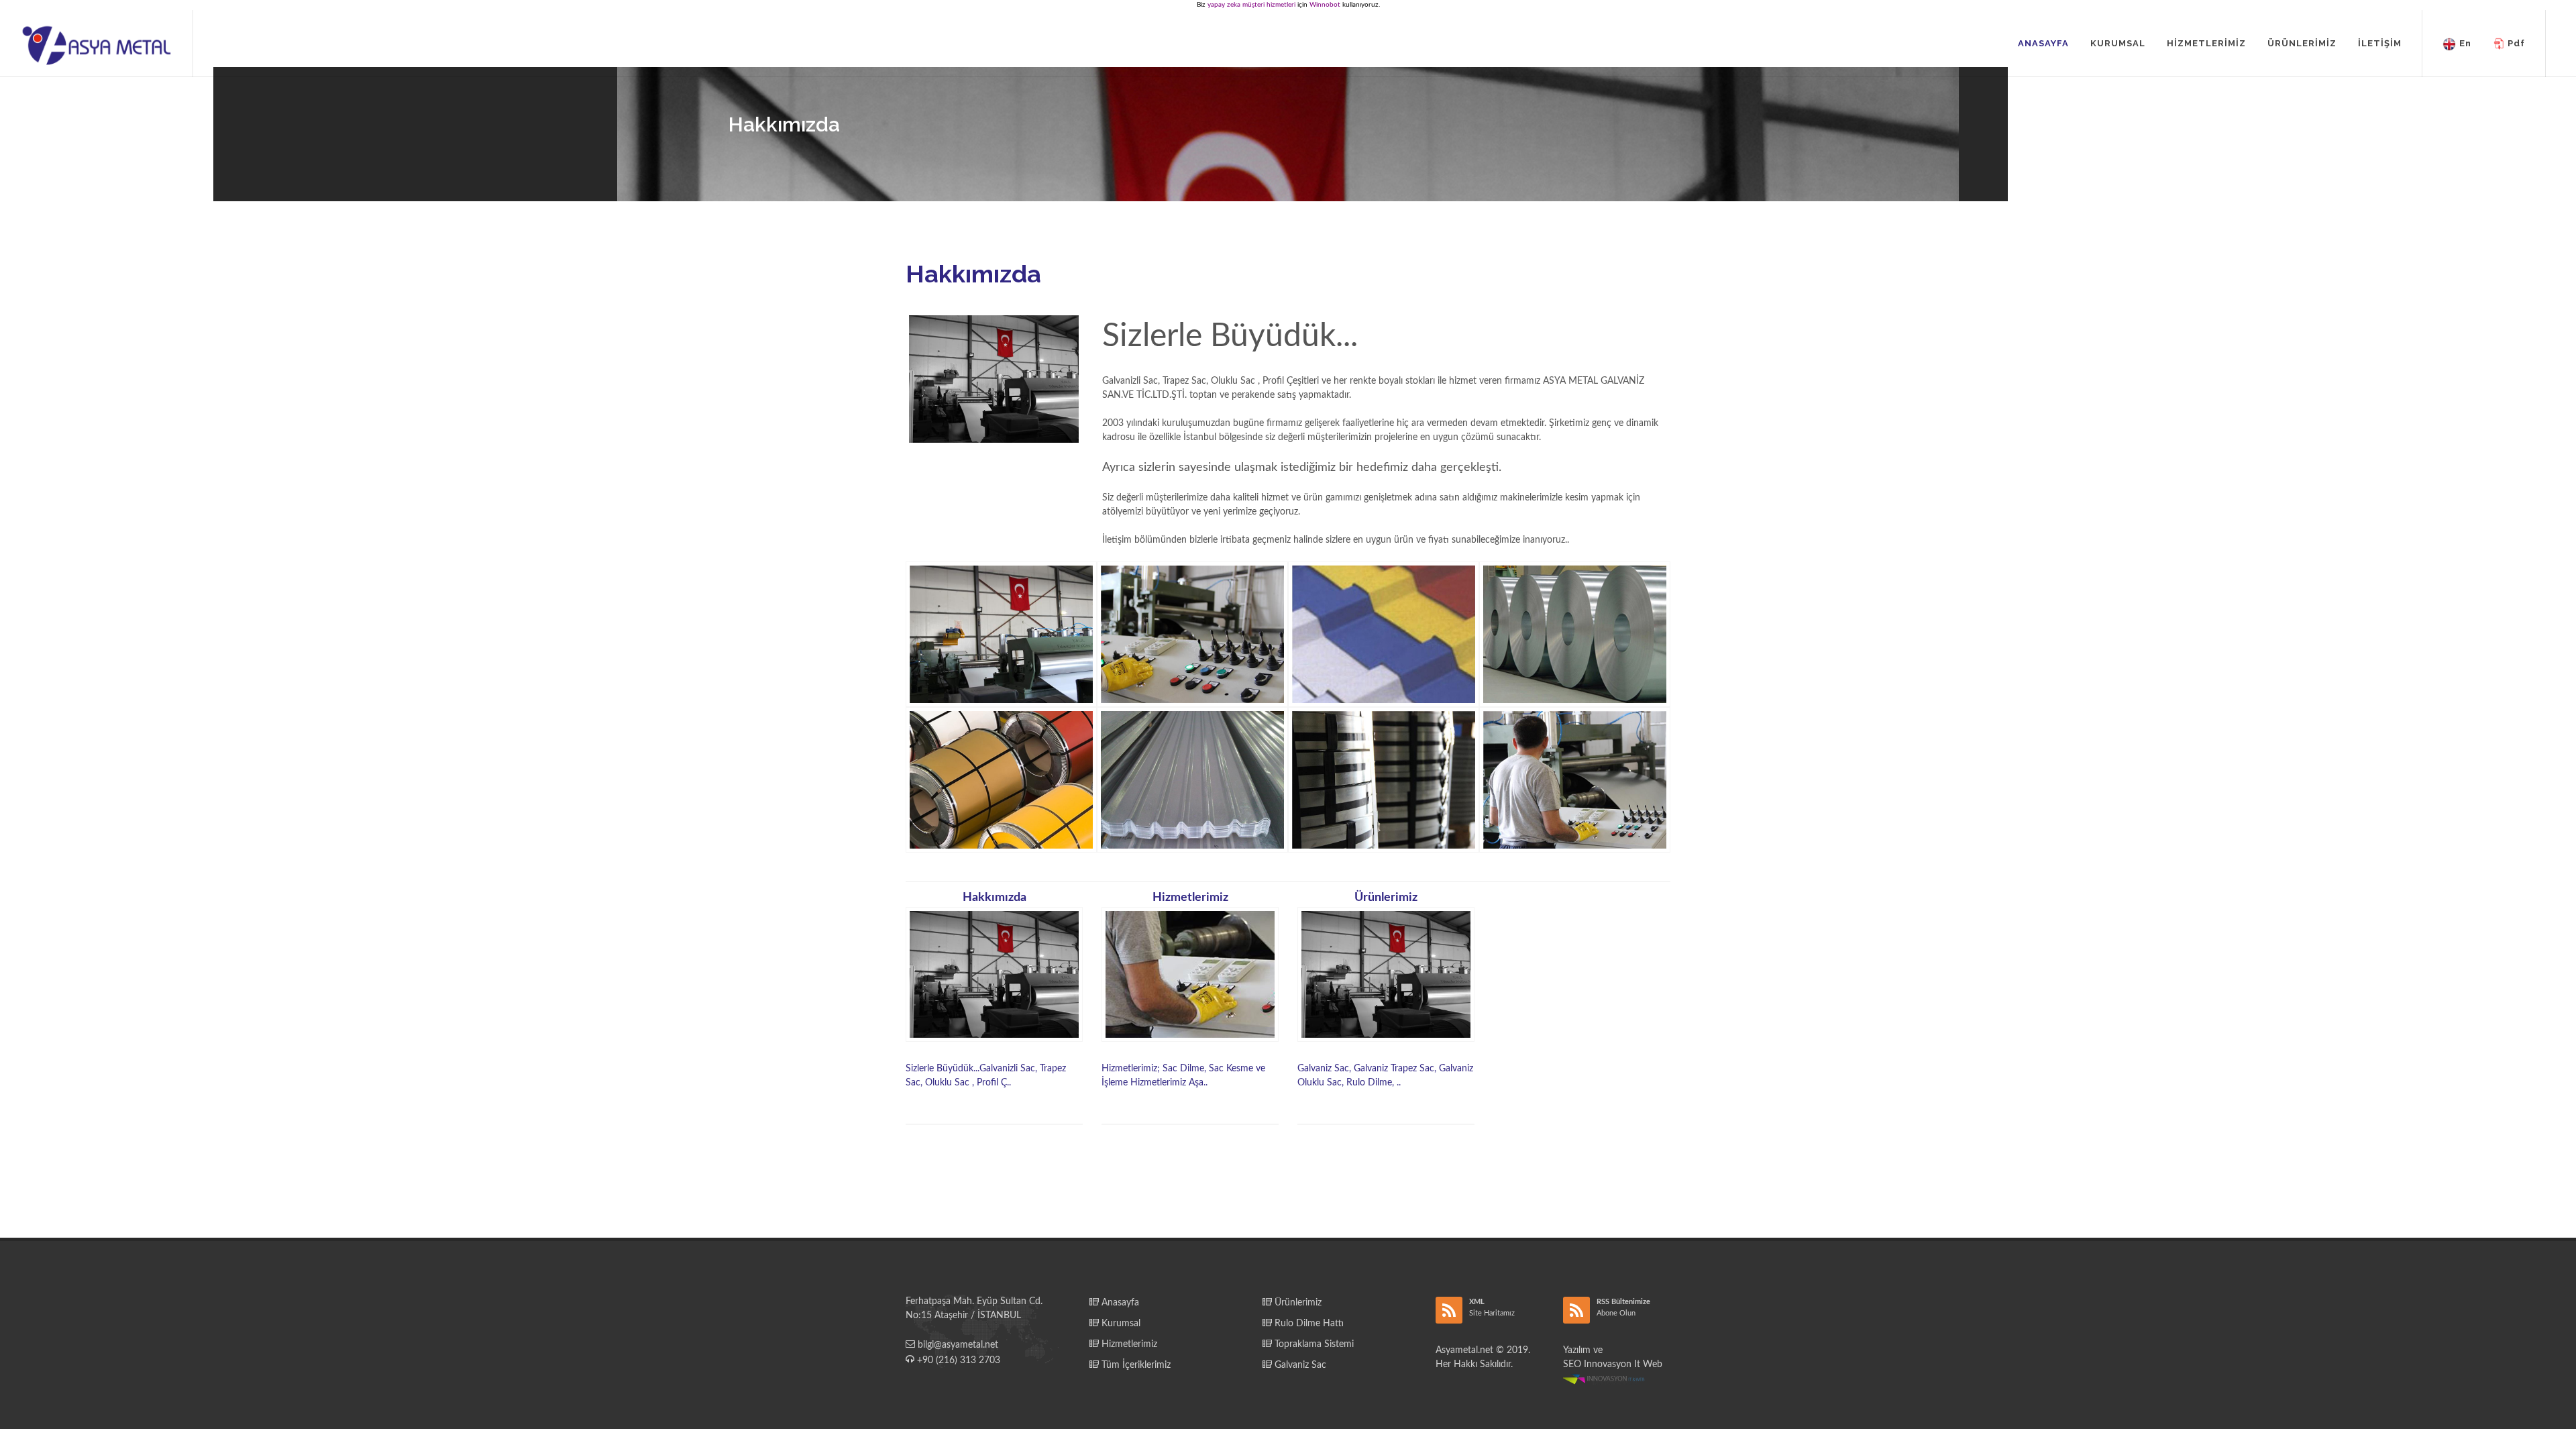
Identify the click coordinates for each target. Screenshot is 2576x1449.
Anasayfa (1119, 1303)
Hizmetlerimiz (1128, 1344)
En (2465, 43)
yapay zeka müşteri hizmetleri (1251, 5)
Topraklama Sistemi (1313, 1344)
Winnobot (1325, 5)
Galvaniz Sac (1299, 1365)
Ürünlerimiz (1297, 1303)
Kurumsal (1120, 1324)
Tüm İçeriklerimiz (1135, 1365)
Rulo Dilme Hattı (1308, 1324)
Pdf (2516, 43)
